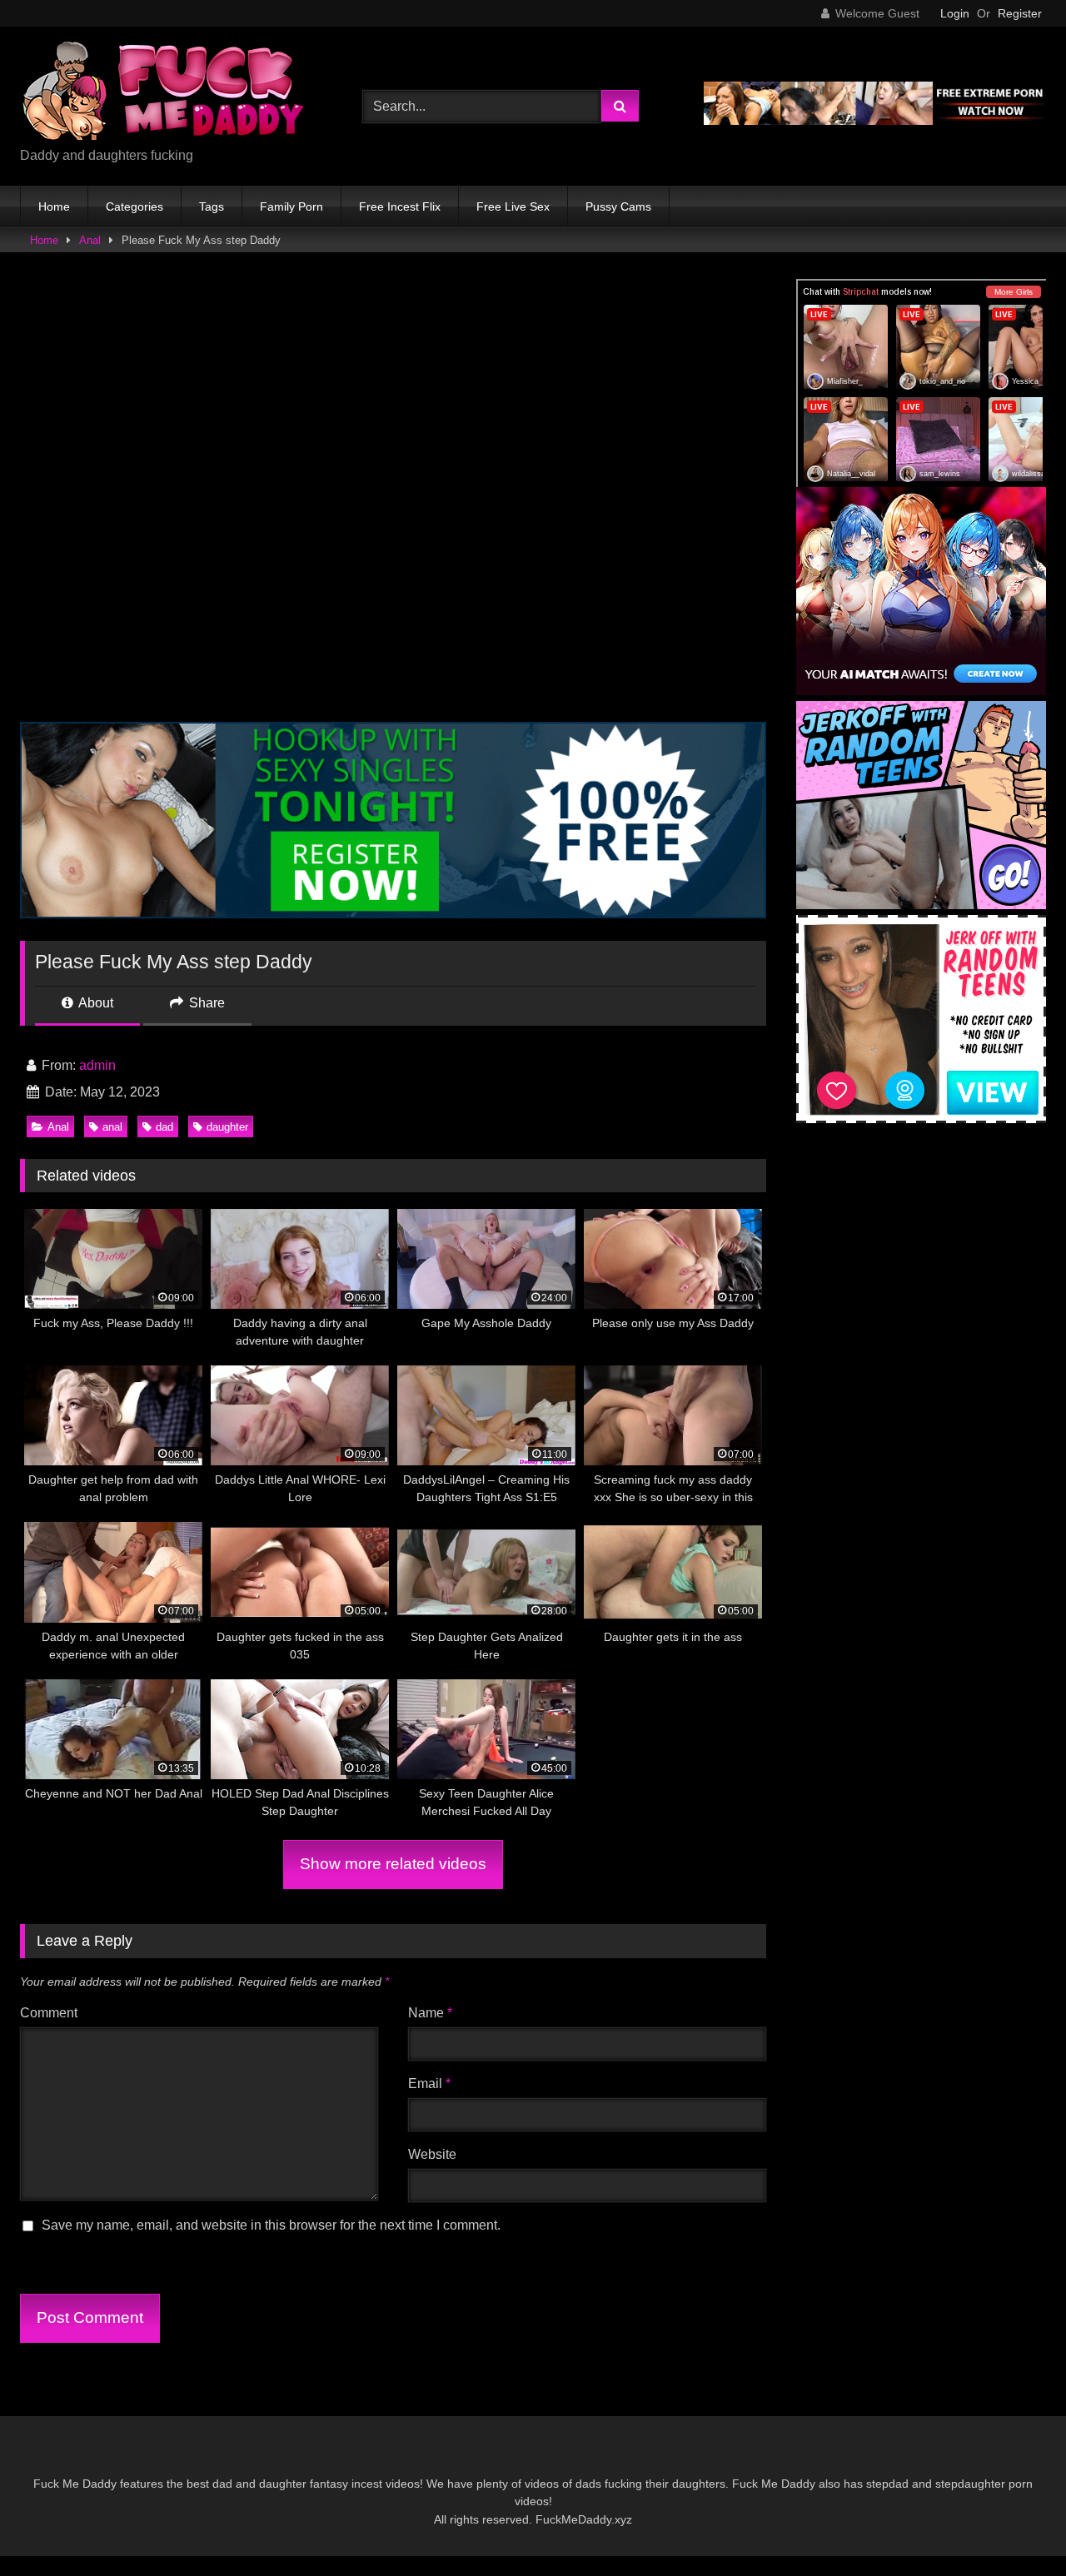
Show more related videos (393, 1864)
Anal (90, 240)
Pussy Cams (618, 206)
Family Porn (291, 206)
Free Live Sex (513, 206)
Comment (49, 2013)
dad (164, 1127)
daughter (227, 1127)
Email (429, 2084)
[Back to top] (1014, 2526)
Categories (134, 206)
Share (205, 1003)
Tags (212, 206)
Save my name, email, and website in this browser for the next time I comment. (271, 2225)
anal (112, 1127)
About (95, 1003)
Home (54, 206)
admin (97, 1065)
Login (955, 13)
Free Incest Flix (400, 206)
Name (430, 2013)
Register (1020, 13)
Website (432, 2154)
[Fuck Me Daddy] (166, 93)
